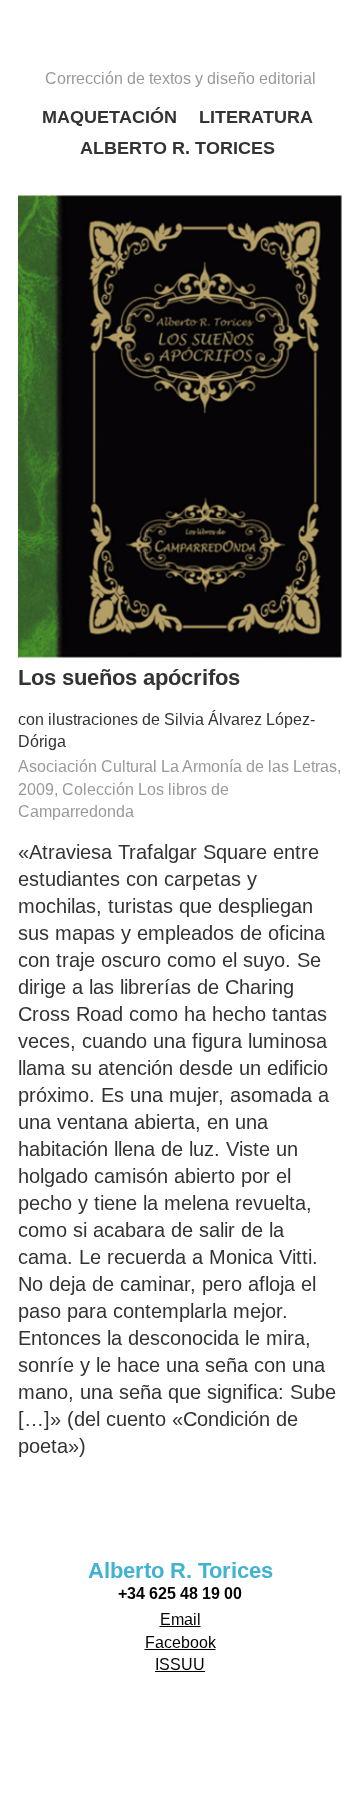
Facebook (180, 1642)
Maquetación (109, 117)
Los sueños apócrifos (129, 677)
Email (180, 1619)
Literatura (256, 117)
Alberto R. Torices (177, 148)
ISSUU (180, 1664)
